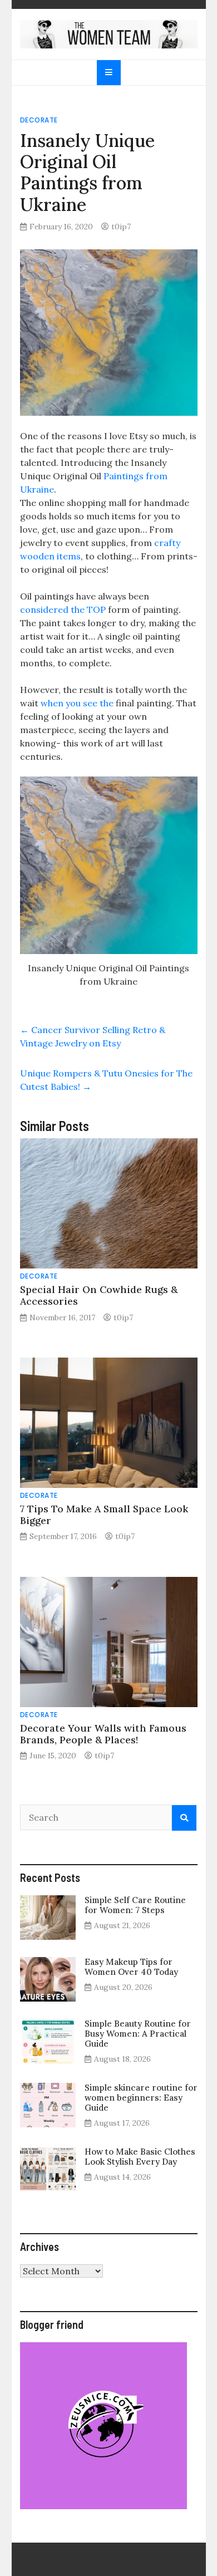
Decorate (39, 120)
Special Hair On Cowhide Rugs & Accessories (99, 1295)
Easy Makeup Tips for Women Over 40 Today (131, 1967)
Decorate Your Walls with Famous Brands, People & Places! (103, 1734)
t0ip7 (121, 227)
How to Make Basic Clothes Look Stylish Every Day (140, 2157)
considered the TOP (63, 609)
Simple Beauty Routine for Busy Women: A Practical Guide (138, 2034)
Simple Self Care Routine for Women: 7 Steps (135, 1905)
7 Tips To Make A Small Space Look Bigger (104, 1515)
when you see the (76, 703)
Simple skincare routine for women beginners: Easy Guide (141, 2098)
